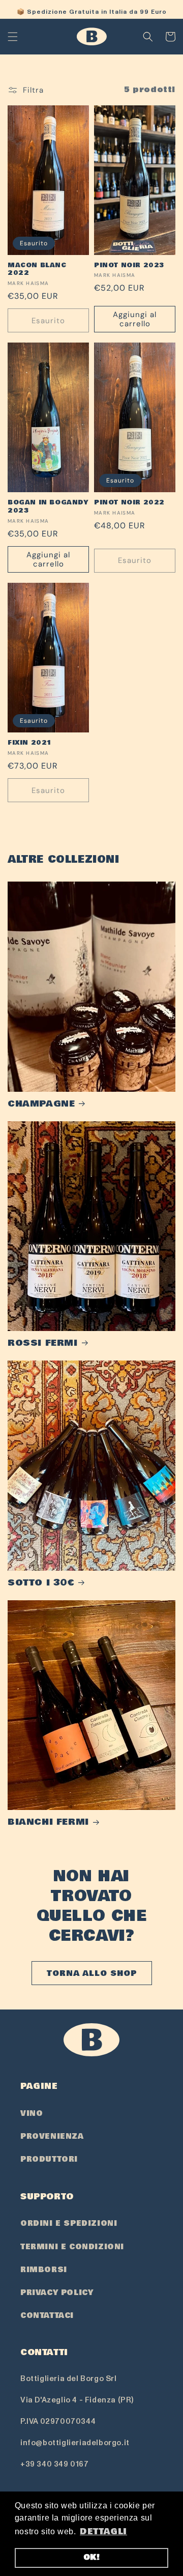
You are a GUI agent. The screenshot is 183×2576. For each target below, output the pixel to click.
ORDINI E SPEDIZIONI (69, 2223)
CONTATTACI (47, 2315)
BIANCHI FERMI (48, 1822)
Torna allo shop (92, 1973)
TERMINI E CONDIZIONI (72, 2247)
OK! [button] (92, 2557)
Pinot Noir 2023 (129, 266)
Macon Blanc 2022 (37, 270)
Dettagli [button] (103, 2531)
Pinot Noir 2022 (129, 503)
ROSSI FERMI (43, 1343)
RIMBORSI (44, 2270)
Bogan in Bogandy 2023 (48, 507)
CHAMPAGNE (41, 1104)
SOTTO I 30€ (41, 1583)
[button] (13, 37)
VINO (32, 2113)
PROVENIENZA (52, 2136)
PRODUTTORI (49, 2159)
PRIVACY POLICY (57, 2292)
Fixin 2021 (30, 743)
